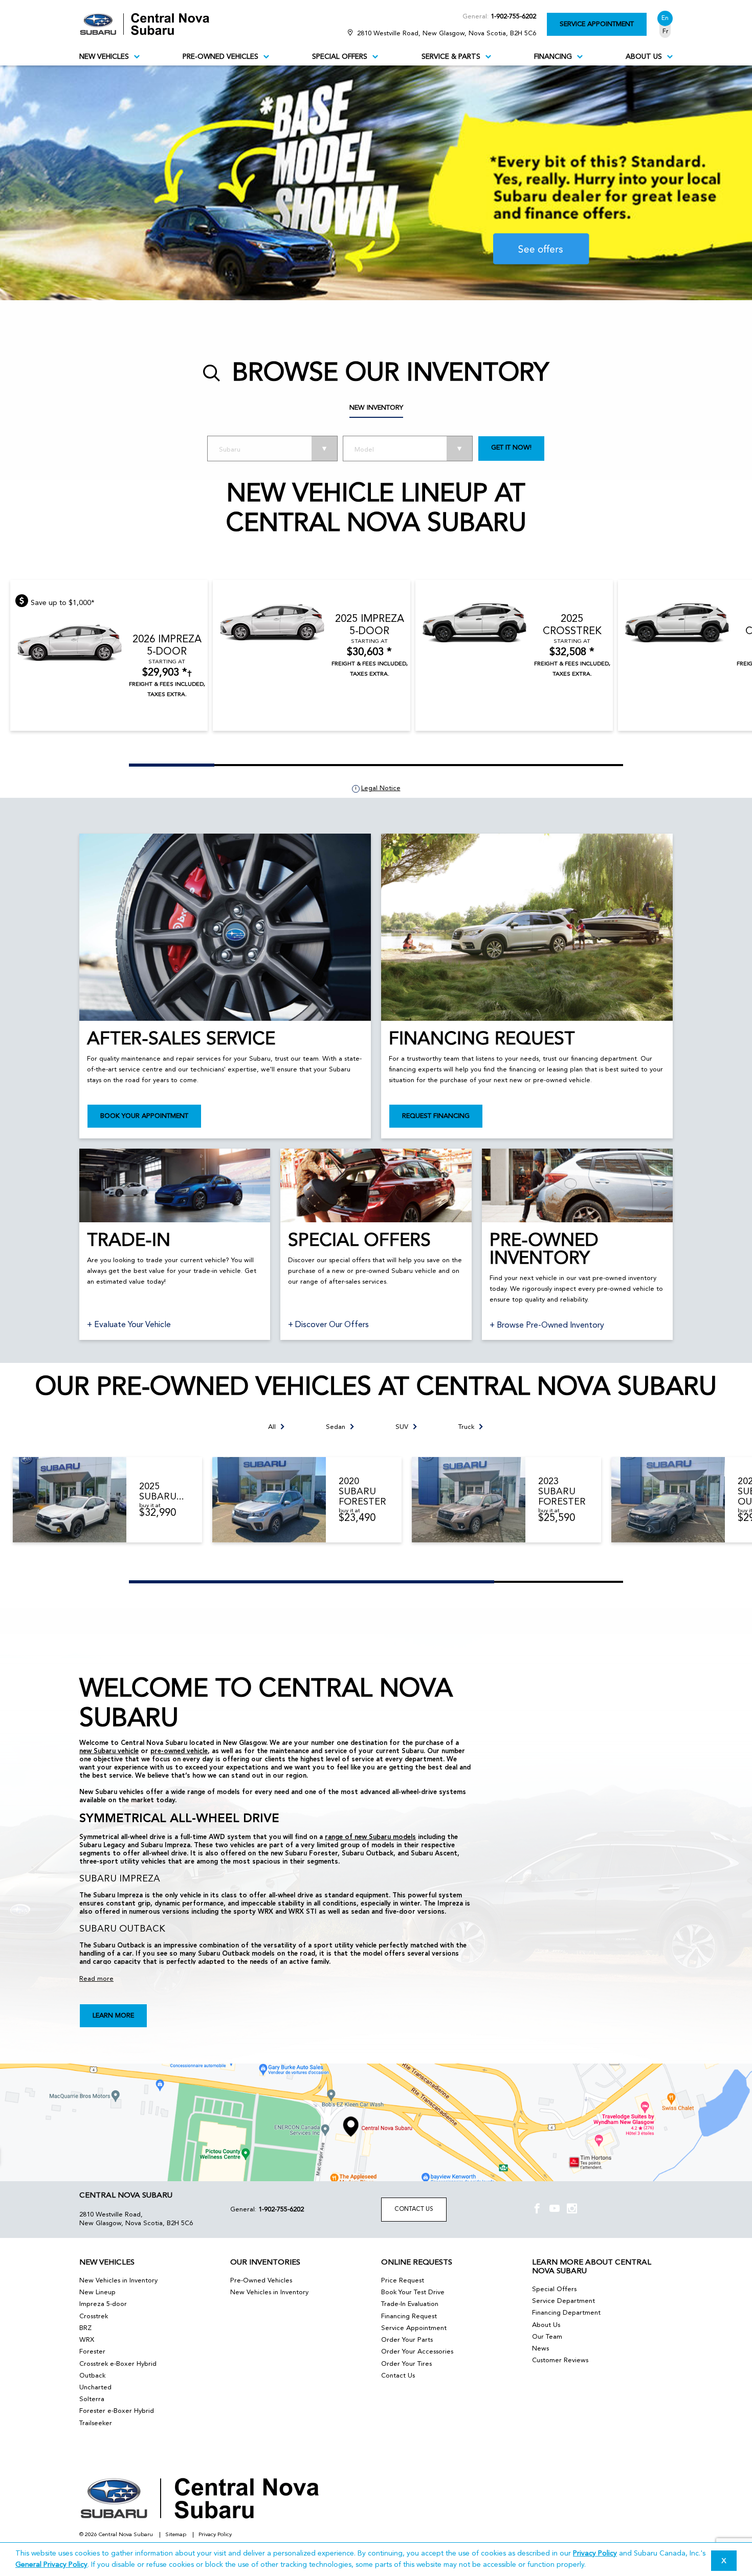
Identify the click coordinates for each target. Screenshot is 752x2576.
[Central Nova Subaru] (376, 2122)
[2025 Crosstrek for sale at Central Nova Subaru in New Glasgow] (475, 622)
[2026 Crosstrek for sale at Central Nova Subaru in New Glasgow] (677, 622)
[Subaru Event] (376, 183)
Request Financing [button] (436, 1116)
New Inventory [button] (376, 408)
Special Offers (340, 57)
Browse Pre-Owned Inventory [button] (549, 1326)
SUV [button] (402, 1427)
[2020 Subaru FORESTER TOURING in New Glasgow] (269, 1500)
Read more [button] (96, 1979)
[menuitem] (109, 57)
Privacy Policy (215, 2535)
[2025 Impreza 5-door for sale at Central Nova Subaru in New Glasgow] (272, 622)
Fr (665, 32)
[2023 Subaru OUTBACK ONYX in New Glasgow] (668, 1500)
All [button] (272, 1427)
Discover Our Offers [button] (331, 1325)
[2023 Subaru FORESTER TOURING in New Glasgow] (469, 1500)
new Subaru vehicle (109, 1751)
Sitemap (176, 2535)
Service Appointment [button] (597, 24)
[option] (376, 183)
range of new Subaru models (370, 1837)
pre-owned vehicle (179, 1751)
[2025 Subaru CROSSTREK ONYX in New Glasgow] (70, 1500)
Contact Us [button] (414, 2209)
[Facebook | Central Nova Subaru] (537, 2210)
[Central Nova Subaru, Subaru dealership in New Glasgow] (150, 24)
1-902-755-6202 (513, 17)
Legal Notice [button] (381, 788)
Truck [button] (466, 1427)
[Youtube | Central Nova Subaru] (555, 2210)
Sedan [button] (336, 1427)
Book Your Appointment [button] (144, 1116)
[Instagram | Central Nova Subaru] (572, 2210)
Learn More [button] (113, 2016)
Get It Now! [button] (511, 448)
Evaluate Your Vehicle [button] (131, 1325)
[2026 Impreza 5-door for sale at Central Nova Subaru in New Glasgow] (70, 643)
